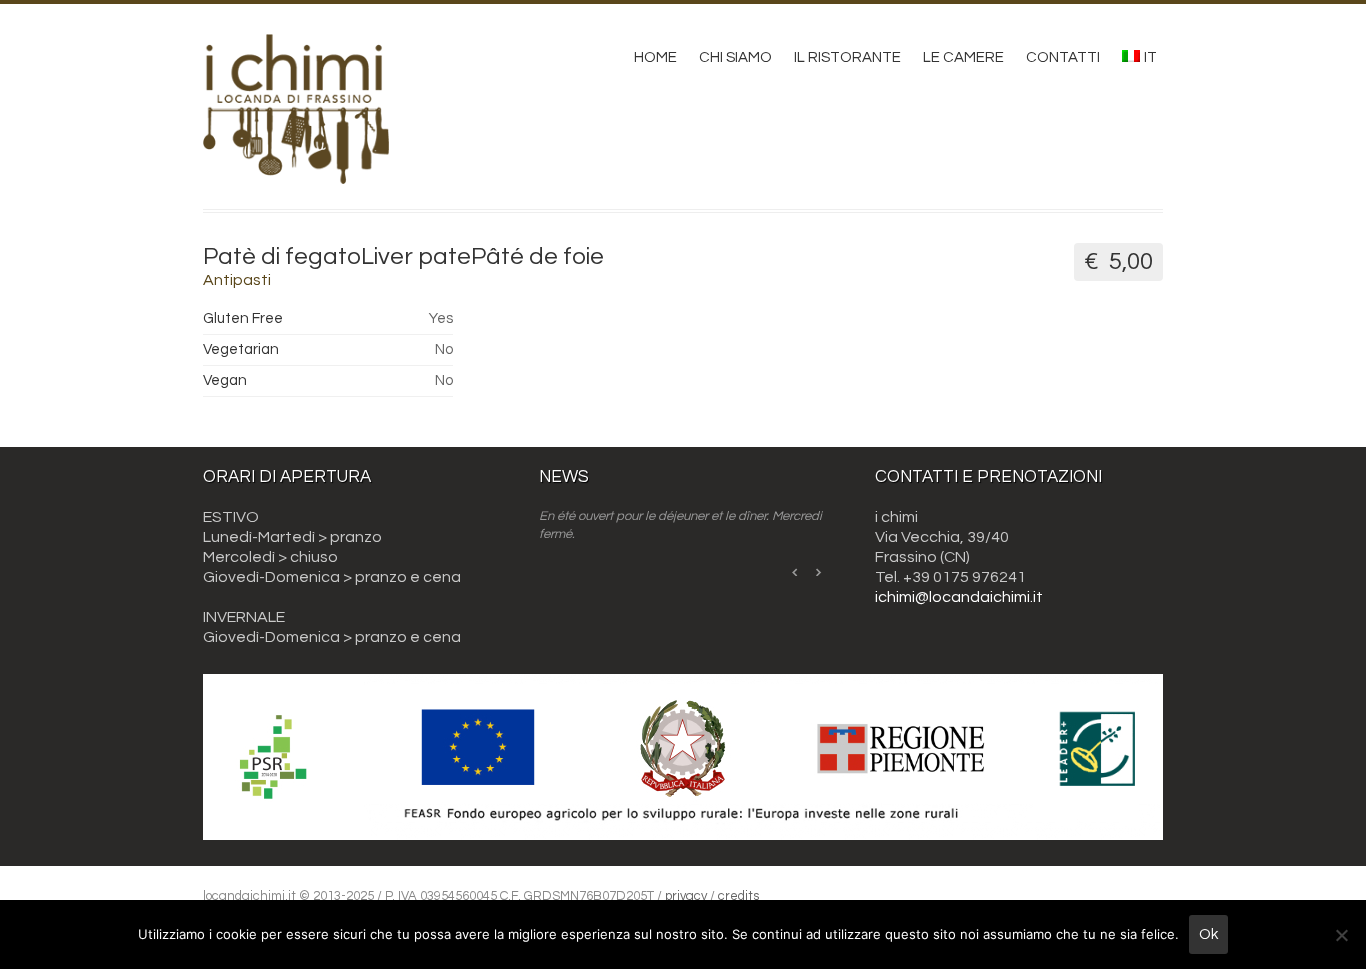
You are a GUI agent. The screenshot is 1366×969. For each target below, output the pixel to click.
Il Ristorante (847, 57)
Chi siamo (735, 57)
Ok (1208, 934)
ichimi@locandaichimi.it (959, 597)
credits (738, 896)
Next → (818, 571)
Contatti (1063, 57)
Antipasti (237, 280)
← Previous (796, 571)
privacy (686, 896)
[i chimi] (296, 170)
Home (655, 57)
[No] (1341, 935)
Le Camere (963, 57)
